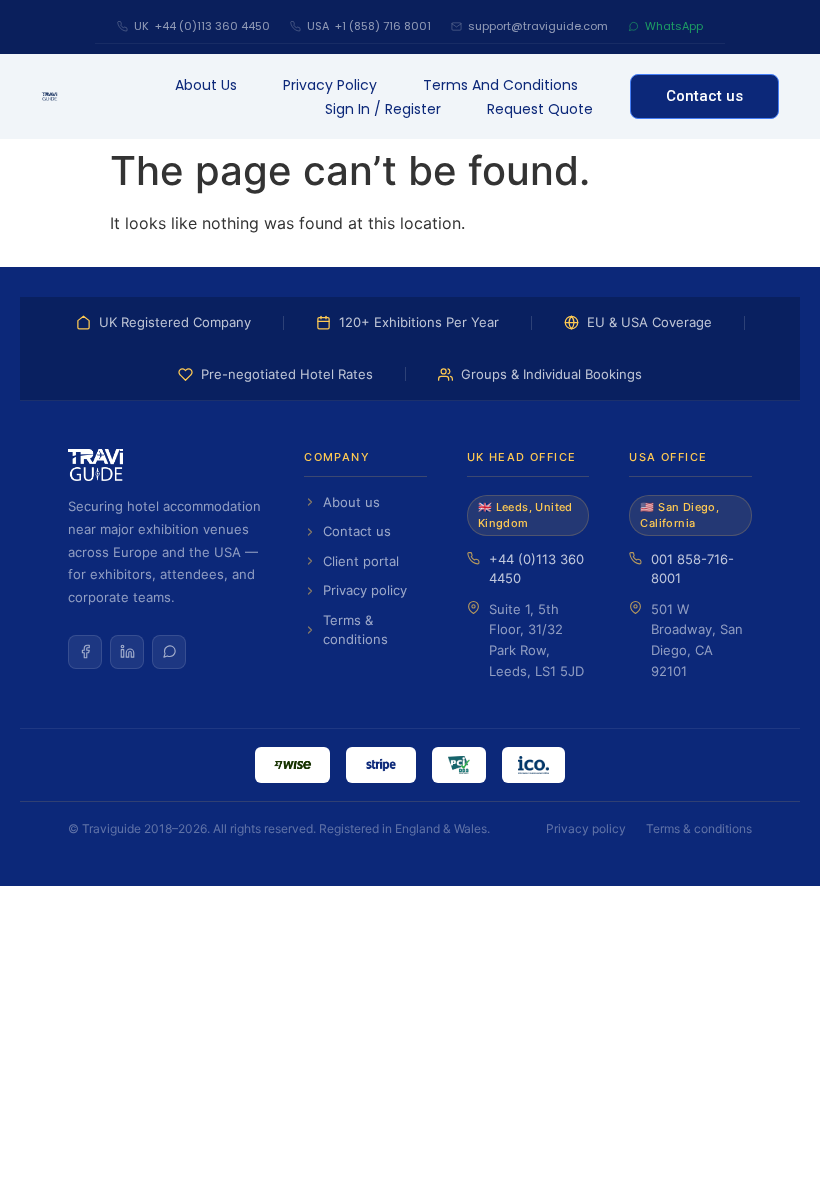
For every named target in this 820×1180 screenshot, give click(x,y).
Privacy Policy (330, 85)
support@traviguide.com (538, 26)
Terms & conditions (355, 630)
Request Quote (540, 109)
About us (206, 85)
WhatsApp (674, 26)
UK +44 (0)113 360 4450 (202, 26)
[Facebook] (85, 652)
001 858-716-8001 (692, 569)
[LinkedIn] (127, 652)
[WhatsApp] (169, 652)
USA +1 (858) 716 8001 (369, 26)
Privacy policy (365, 590)
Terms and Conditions (500, 85)
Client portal (361, 561)
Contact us (357, 531)
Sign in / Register (383, 109)
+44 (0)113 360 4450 (536, 569)
